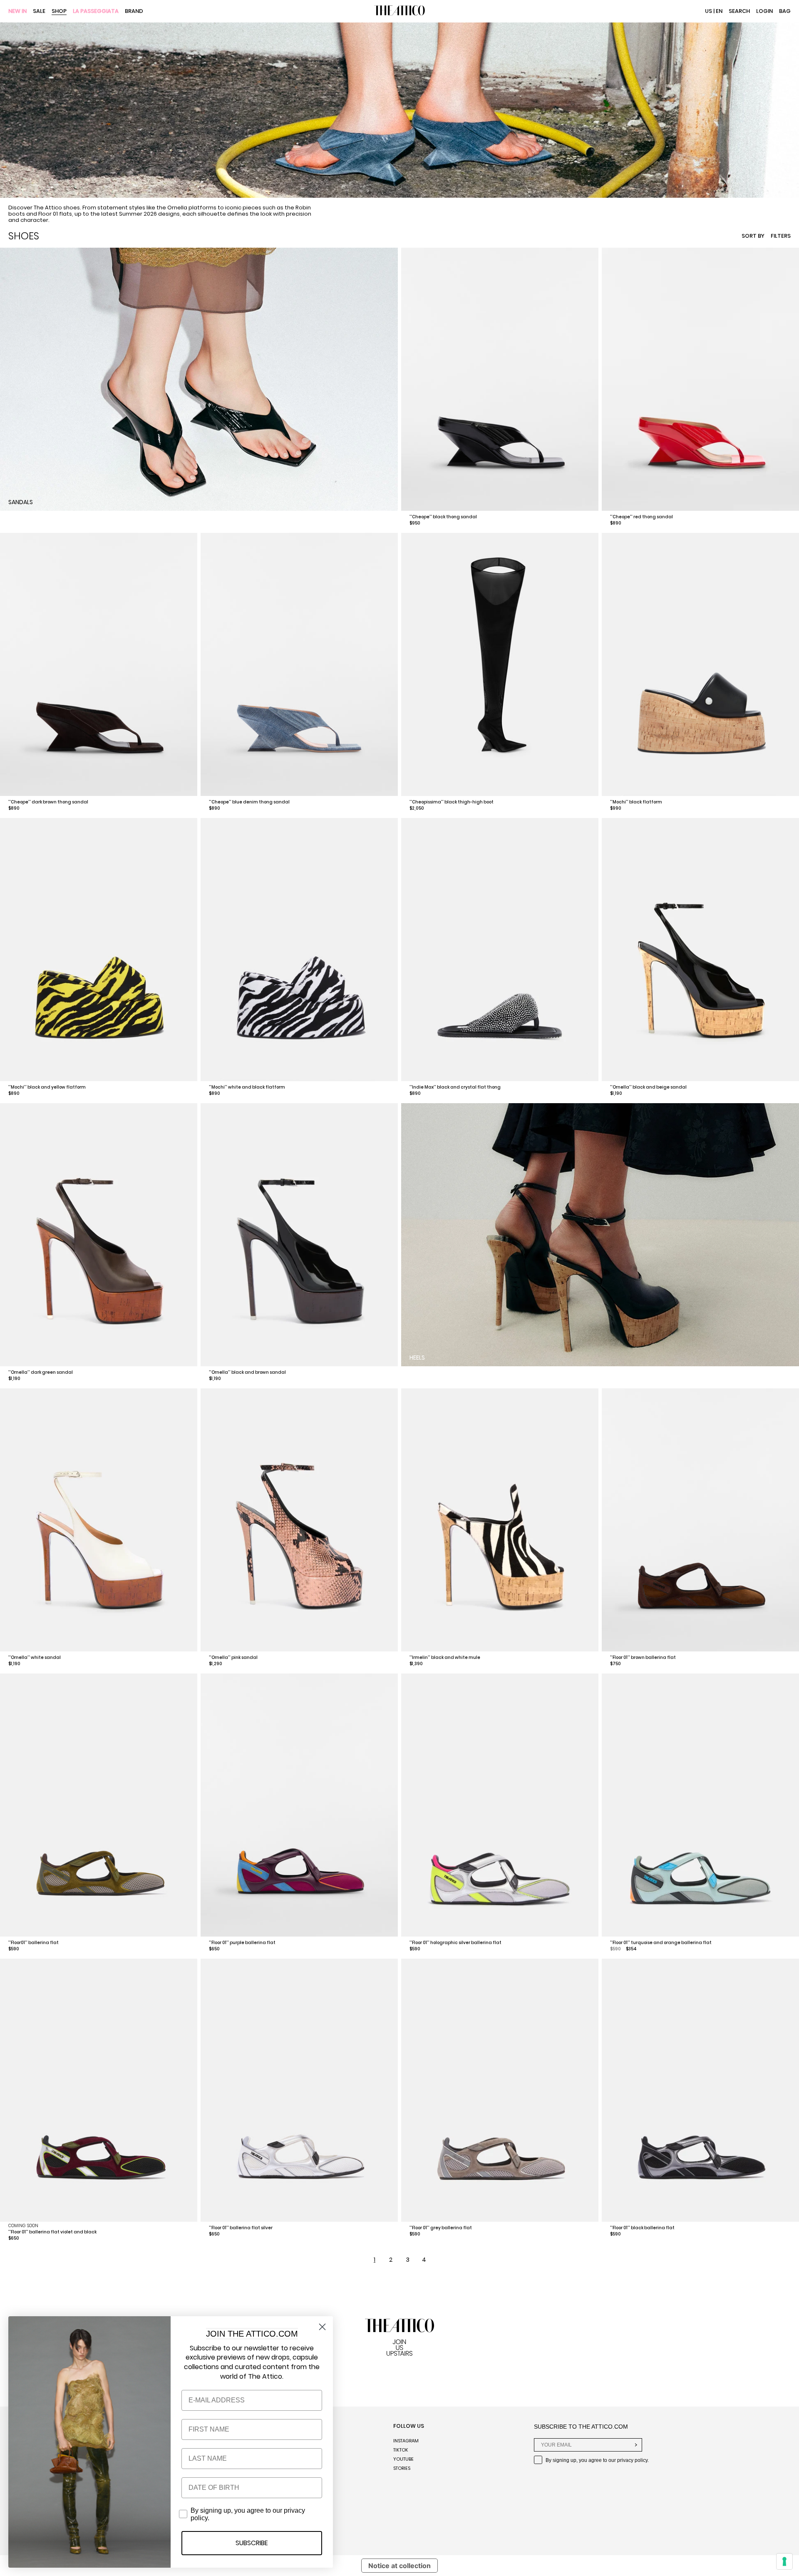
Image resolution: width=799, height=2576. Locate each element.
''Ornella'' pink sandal (233, 1657)
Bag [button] (785, 11)
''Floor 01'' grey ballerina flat (441, 2228)
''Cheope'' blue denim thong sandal (249, 802)
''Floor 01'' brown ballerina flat (643, 1657)
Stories (402, 2468)
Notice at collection (399, 2566)
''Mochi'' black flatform (636, 802)
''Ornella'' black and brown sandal (247, 1372)
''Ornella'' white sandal (35, 1657)
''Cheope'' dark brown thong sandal (48, 802)
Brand (134, 11)
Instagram (406, 2441)
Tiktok (401, 2450)
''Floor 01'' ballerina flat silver (241, 2228)
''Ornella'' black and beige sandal (648, 1087)
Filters (781, 236)
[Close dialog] (322, 2327)
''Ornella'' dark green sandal (41, 1372)
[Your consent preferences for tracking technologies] (784, 2561)
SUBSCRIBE (252, 2543)
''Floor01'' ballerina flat (33, 1943)
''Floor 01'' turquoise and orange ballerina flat (661, 1943)
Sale (39, 11)
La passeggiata (96, 11)
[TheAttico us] (399, 11)
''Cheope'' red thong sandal (641, 517)
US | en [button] (714, 11)
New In (17, 11)
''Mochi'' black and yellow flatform (47, 1087)
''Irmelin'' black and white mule (445, 1657)
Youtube (403, 2459)
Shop (59, 11)
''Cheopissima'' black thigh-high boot (452, 802)
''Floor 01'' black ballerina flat (642, 2228)
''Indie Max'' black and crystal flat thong (455, 1087)
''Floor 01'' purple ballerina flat (242, 1943)
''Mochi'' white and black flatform (247, 1087)
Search (739, 11)
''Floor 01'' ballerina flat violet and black (52, 2232)
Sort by (753, 236)
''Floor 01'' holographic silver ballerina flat (455, 1943)
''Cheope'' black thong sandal (443, 517)
